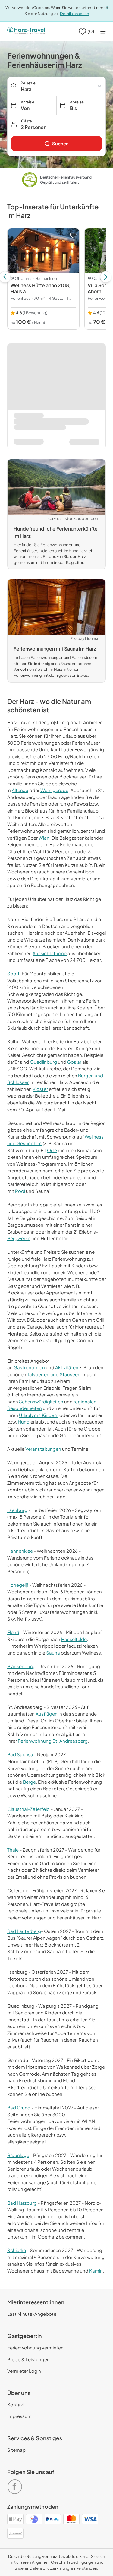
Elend (13, 1632)
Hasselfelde (74, 1639)
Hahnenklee (20, 1551)
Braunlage (18, 2155)
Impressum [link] (19, 2416)
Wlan (44, 838)
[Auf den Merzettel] (73, 235)
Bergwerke (19, 1238)
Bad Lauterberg (24, 1931)
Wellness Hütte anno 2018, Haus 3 (41, 288)
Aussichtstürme (50, 953)
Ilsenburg (17, 1510)
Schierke (17, 2250)
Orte (52, 1150)
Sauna (53, 1653)
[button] (56, 124)
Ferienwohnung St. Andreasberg (53, 1741)
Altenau (20, 790)
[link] (56, 144)
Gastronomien (29, 1367)
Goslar (74, 1062)
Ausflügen (47, 1714)
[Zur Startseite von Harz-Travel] (26, 31)
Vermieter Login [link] (24, 2371)
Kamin (96, 2271)
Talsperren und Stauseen (54, 1374)
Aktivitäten (67, 1367)
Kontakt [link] (16, 2405)
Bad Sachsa (20, 1754)
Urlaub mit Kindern (39, 1415)
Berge (29, 1782)
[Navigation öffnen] (103, 32)
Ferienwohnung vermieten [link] (35, 2348)
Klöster (40, 1089)
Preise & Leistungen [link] (28, 2359)
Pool (20, 1191)
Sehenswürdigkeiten (41, 1401)
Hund (24, 1422)
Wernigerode (54, 790)
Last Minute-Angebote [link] (32, 2314)
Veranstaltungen (43, 1449)
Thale (13, 1850)
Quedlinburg (43, 1062)
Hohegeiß (18, 1585)
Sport (13, 973)
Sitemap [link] (16, 2450)
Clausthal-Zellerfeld (28, 1809)
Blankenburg (21, 1666)
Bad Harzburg (22, 2203)
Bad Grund (19, 2107)
